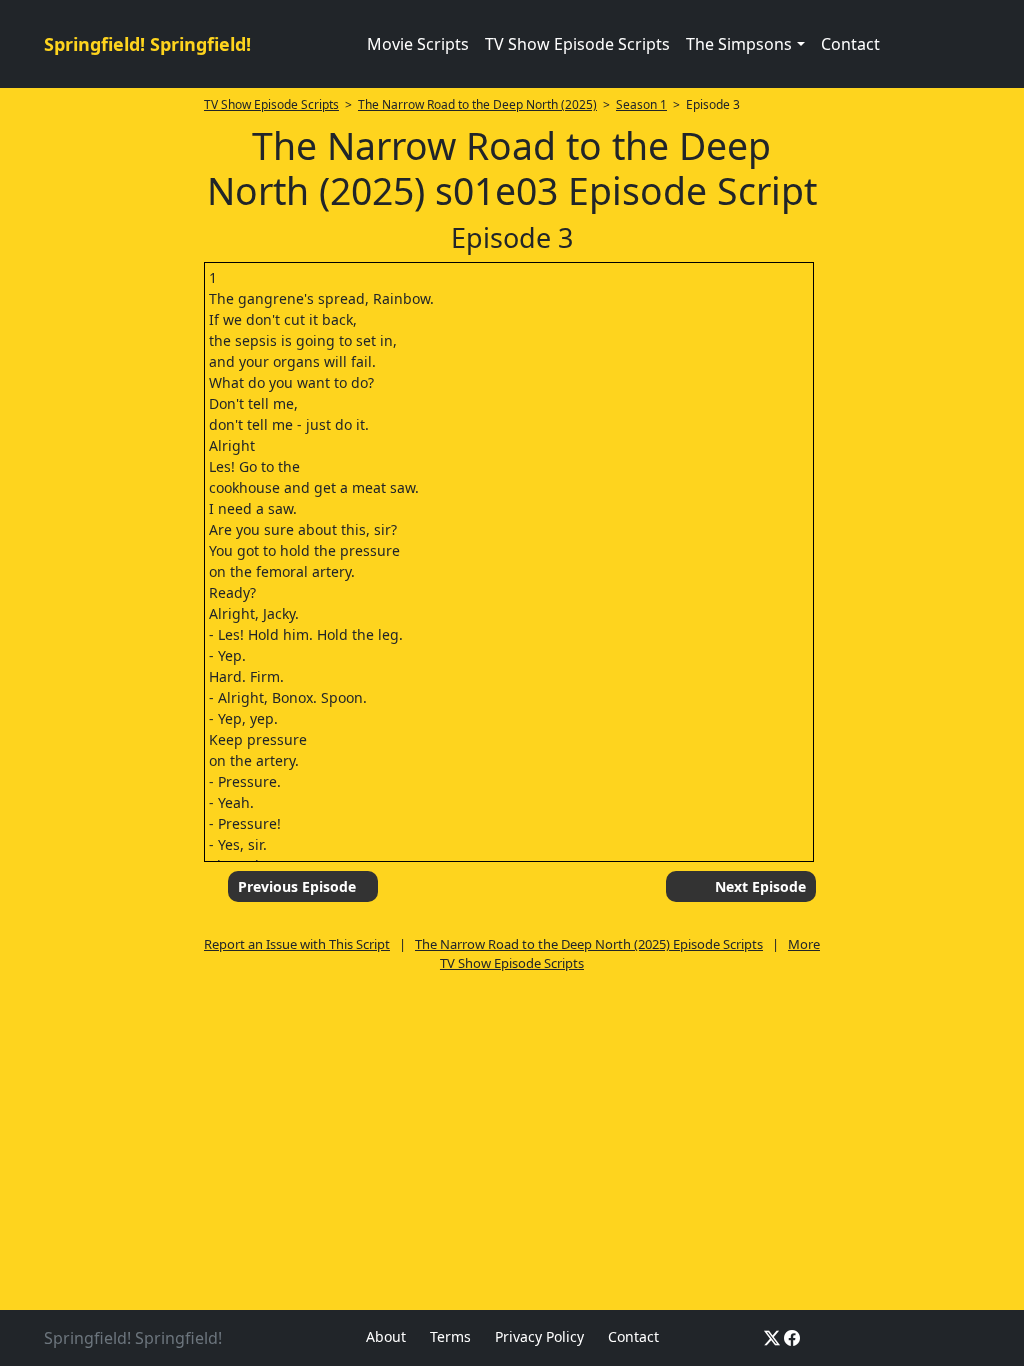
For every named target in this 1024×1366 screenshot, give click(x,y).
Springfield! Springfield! (147, 44)
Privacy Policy (539, 1336)
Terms (450, 1336)
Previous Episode (297, 886)
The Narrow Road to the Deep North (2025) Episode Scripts (589, 944)
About (386, 1336)
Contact (850, 44)
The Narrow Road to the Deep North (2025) (477, 104)
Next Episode (760, 886)
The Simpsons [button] (739, 44)
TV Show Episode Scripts (577, 44)
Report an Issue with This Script (297, 944)
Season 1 (641, 104)
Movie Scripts (418, 44)
